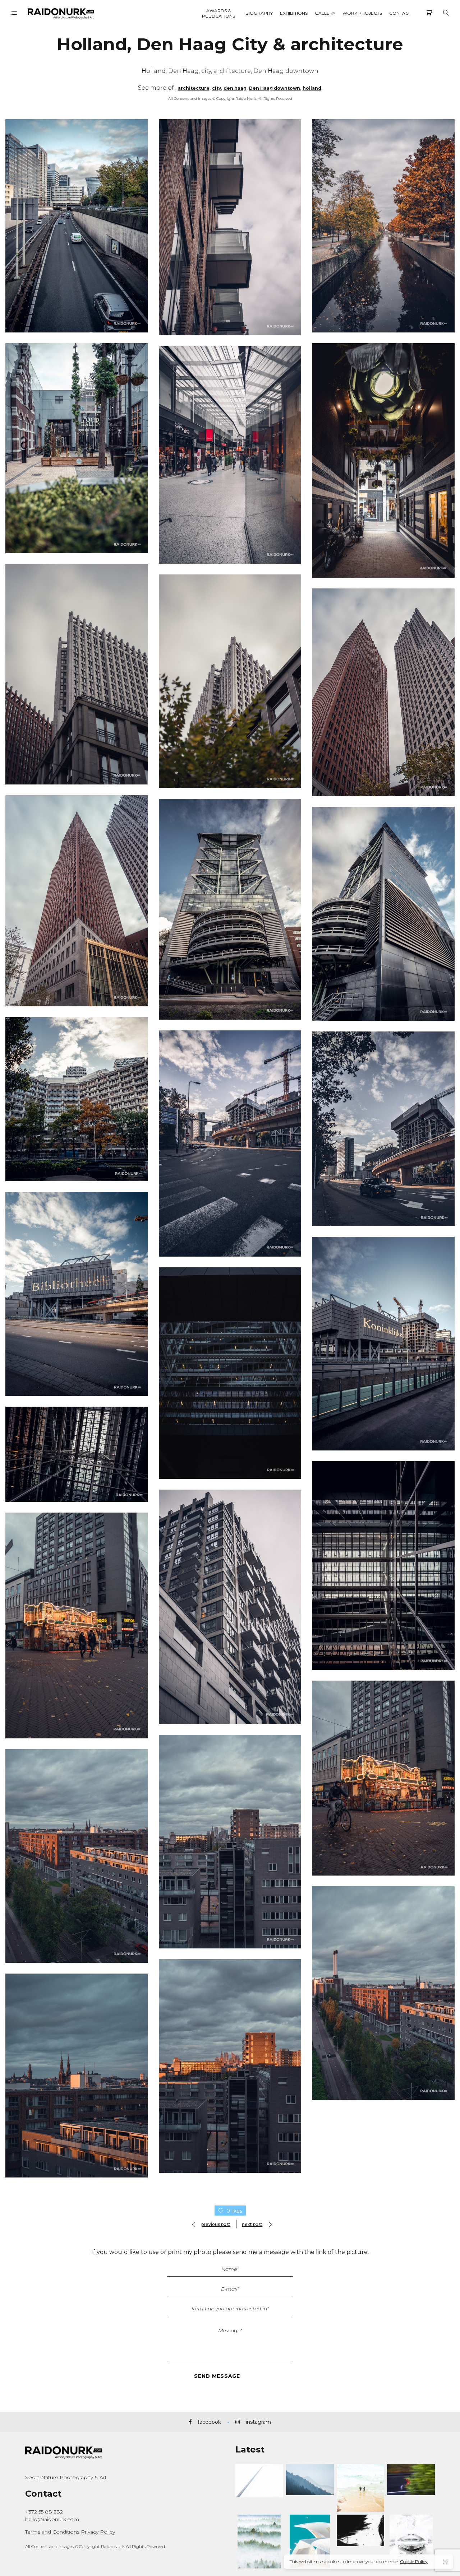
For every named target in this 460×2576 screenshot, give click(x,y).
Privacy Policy (98, 2532)
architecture (194, 88)
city (217, 88)
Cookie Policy (414, 2561)
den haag (235, 88)
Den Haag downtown (275, 88)
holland (312, 88)
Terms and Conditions (52, 2532)
